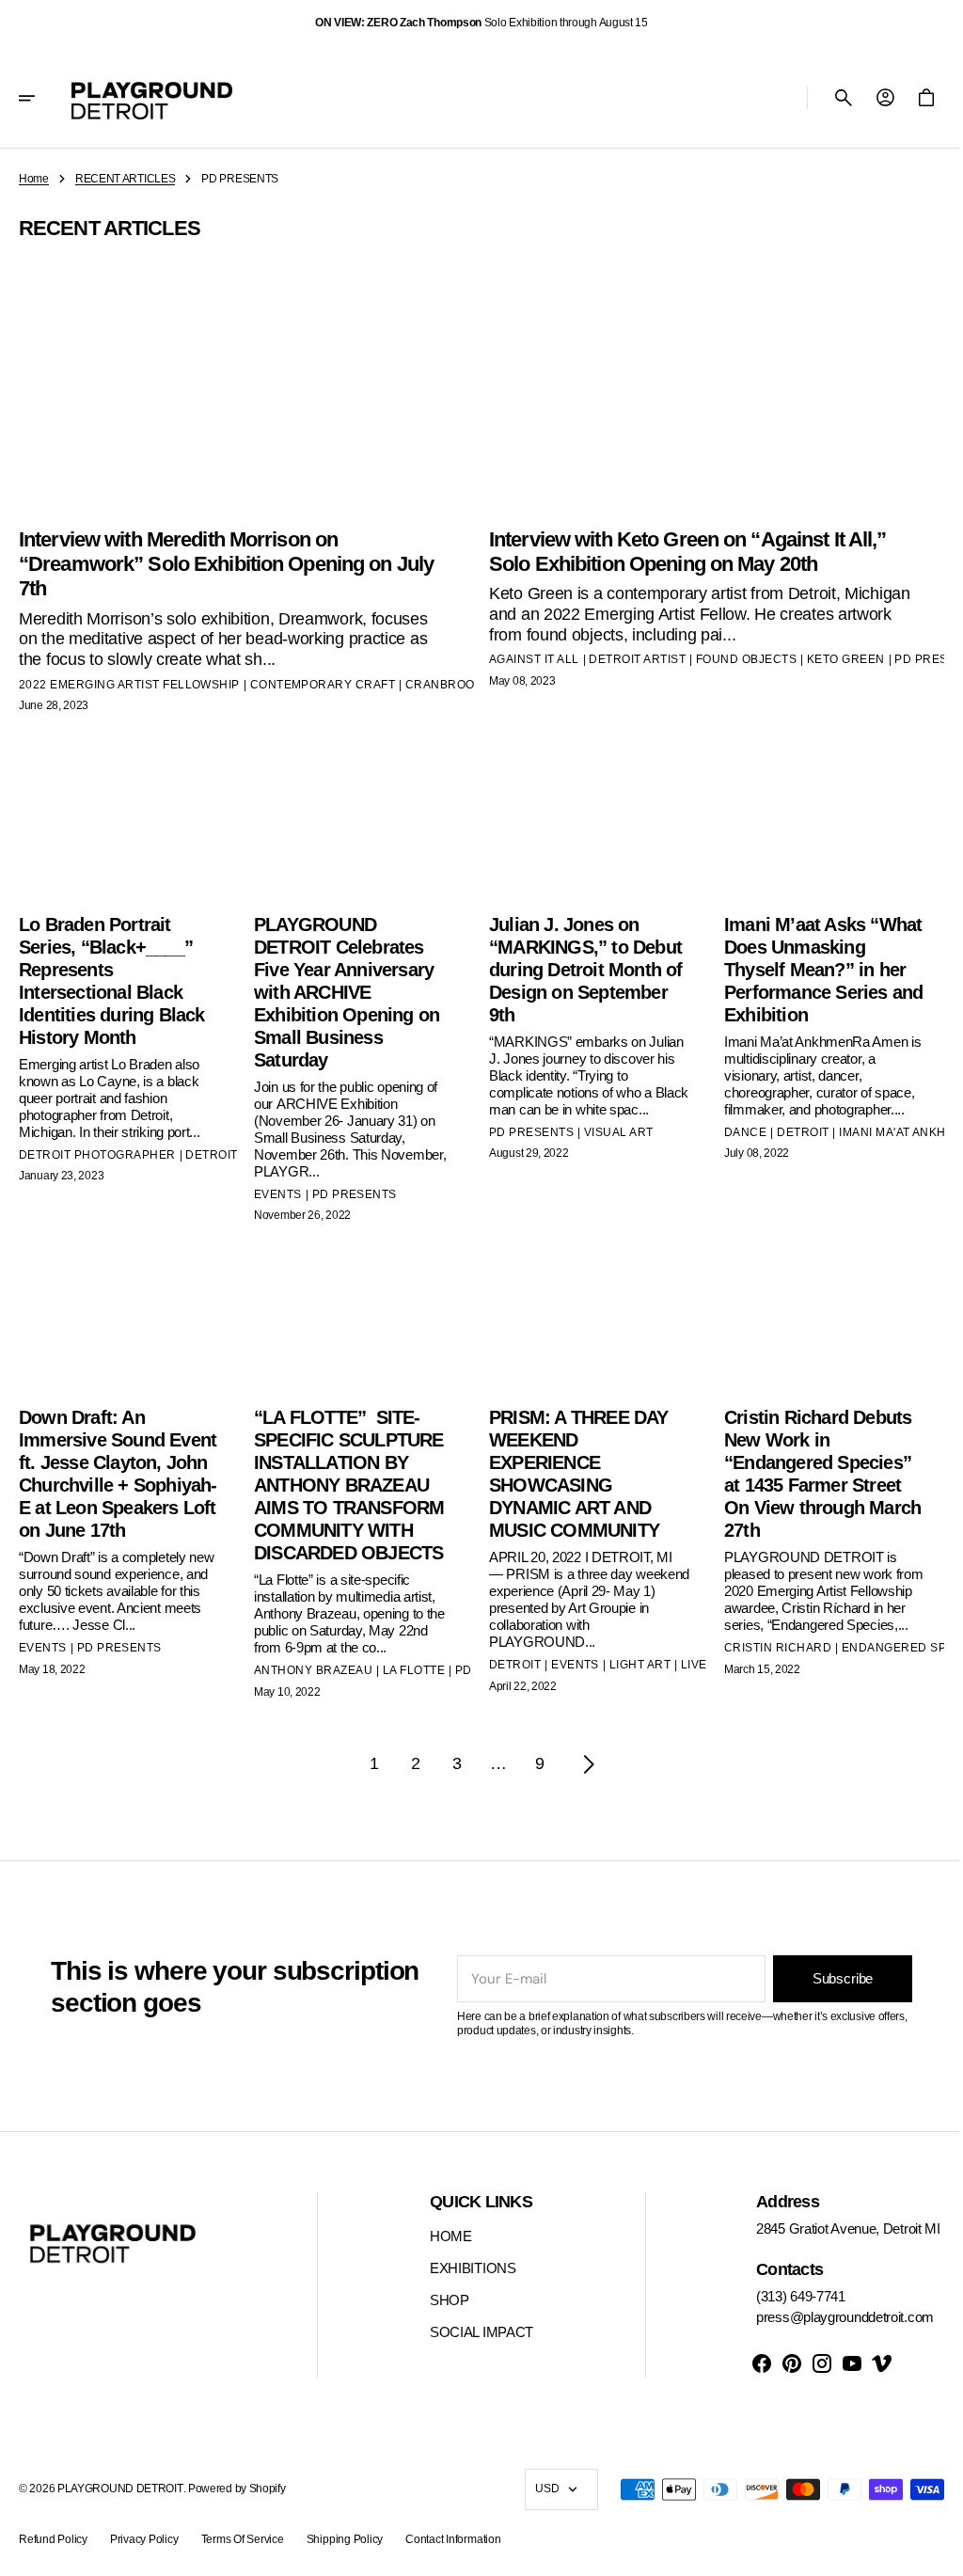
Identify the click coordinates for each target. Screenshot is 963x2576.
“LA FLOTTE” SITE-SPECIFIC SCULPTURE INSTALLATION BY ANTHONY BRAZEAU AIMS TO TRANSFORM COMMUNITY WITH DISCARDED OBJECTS (347, 1478)
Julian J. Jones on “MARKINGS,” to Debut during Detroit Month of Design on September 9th (579, 964)
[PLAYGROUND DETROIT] (152, 98)
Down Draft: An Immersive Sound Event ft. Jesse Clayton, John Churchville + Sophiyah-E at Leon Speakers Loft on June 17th (118, 1478)
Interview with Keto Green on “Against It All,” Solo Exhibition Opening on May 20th (681, 547)
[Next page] (582, 1757)
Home (34, 179)
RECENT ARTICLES (126, 179)
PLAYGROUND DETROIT (120, 2489)
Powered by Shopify (237, 2489)
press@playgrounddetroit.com (831, 2317)
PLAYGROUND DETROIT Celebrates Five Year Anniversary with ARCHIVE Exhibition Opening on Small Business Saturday (343, 987)
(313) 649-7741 (787, 2296)
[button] (39, 98)
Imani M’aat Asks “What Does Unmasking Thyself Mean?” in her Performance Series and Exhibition (813, 964)
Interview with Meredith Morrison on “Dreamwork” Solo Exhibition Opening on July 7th (226, 560)
